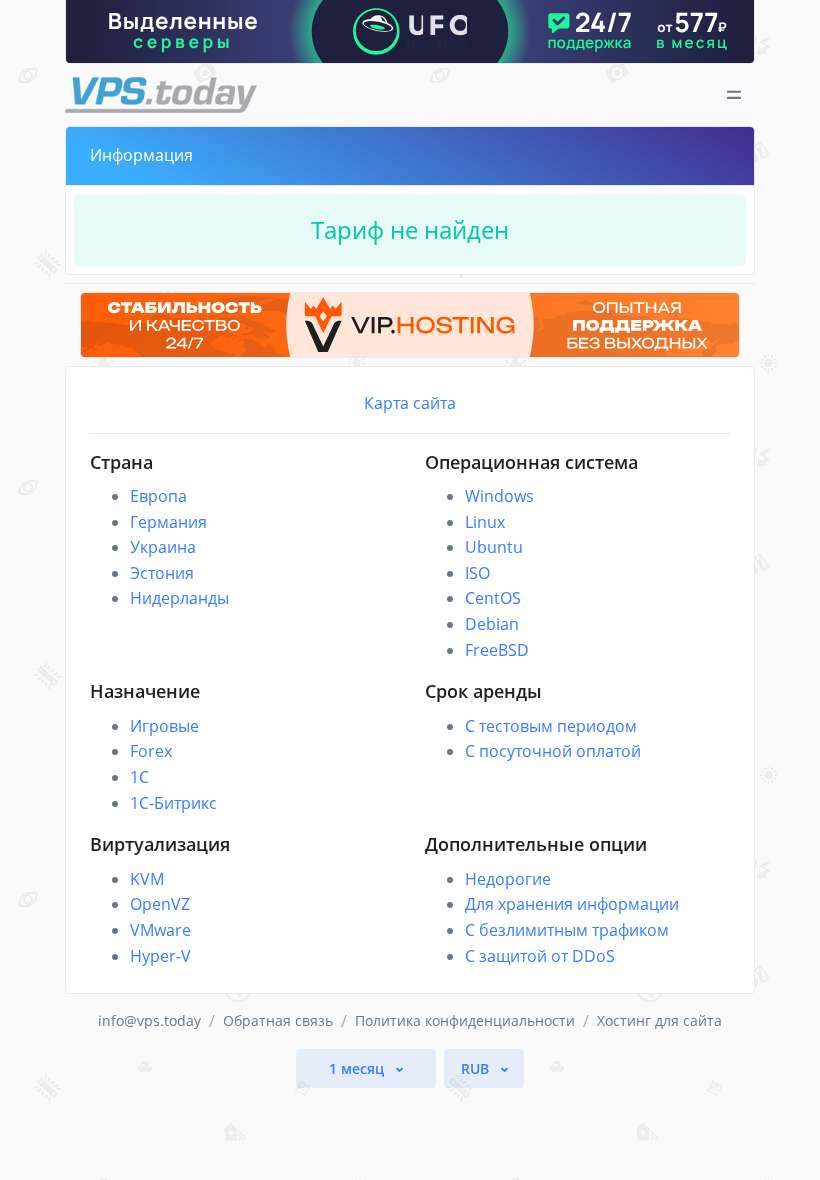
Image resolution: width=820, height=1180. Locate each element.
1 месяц (358, 1068)
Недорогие (508, 879)
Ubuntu (494, 547)
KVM (147, 879)
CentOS (493, 598)
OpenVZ (160, 904)
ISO (477, 573)
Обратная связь (278, 1020)
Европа (158, 496)
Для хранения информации (572, 904)
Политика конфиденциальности (465, 1020)
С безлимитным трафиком (567, 930)
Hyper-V (160, 956)
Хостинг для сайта (659, 1020)
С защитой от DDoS (540, 956)
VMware (160, 930)
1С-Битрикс (173, 803)
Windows (499, 496)
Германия (168, 522)
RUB (477, 1068)
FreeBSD (497, 650)
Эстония (162, 573)
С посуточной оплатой (553, 751)
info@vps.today (149, 1020)
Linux (485, 522)
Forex (151, 751)
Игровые (164, 726)
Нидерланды (179, 598)
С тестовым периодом (551, 726)
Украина (163, 547)
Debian (492, 624)
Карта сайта (410, 403)
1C (139, 777)
